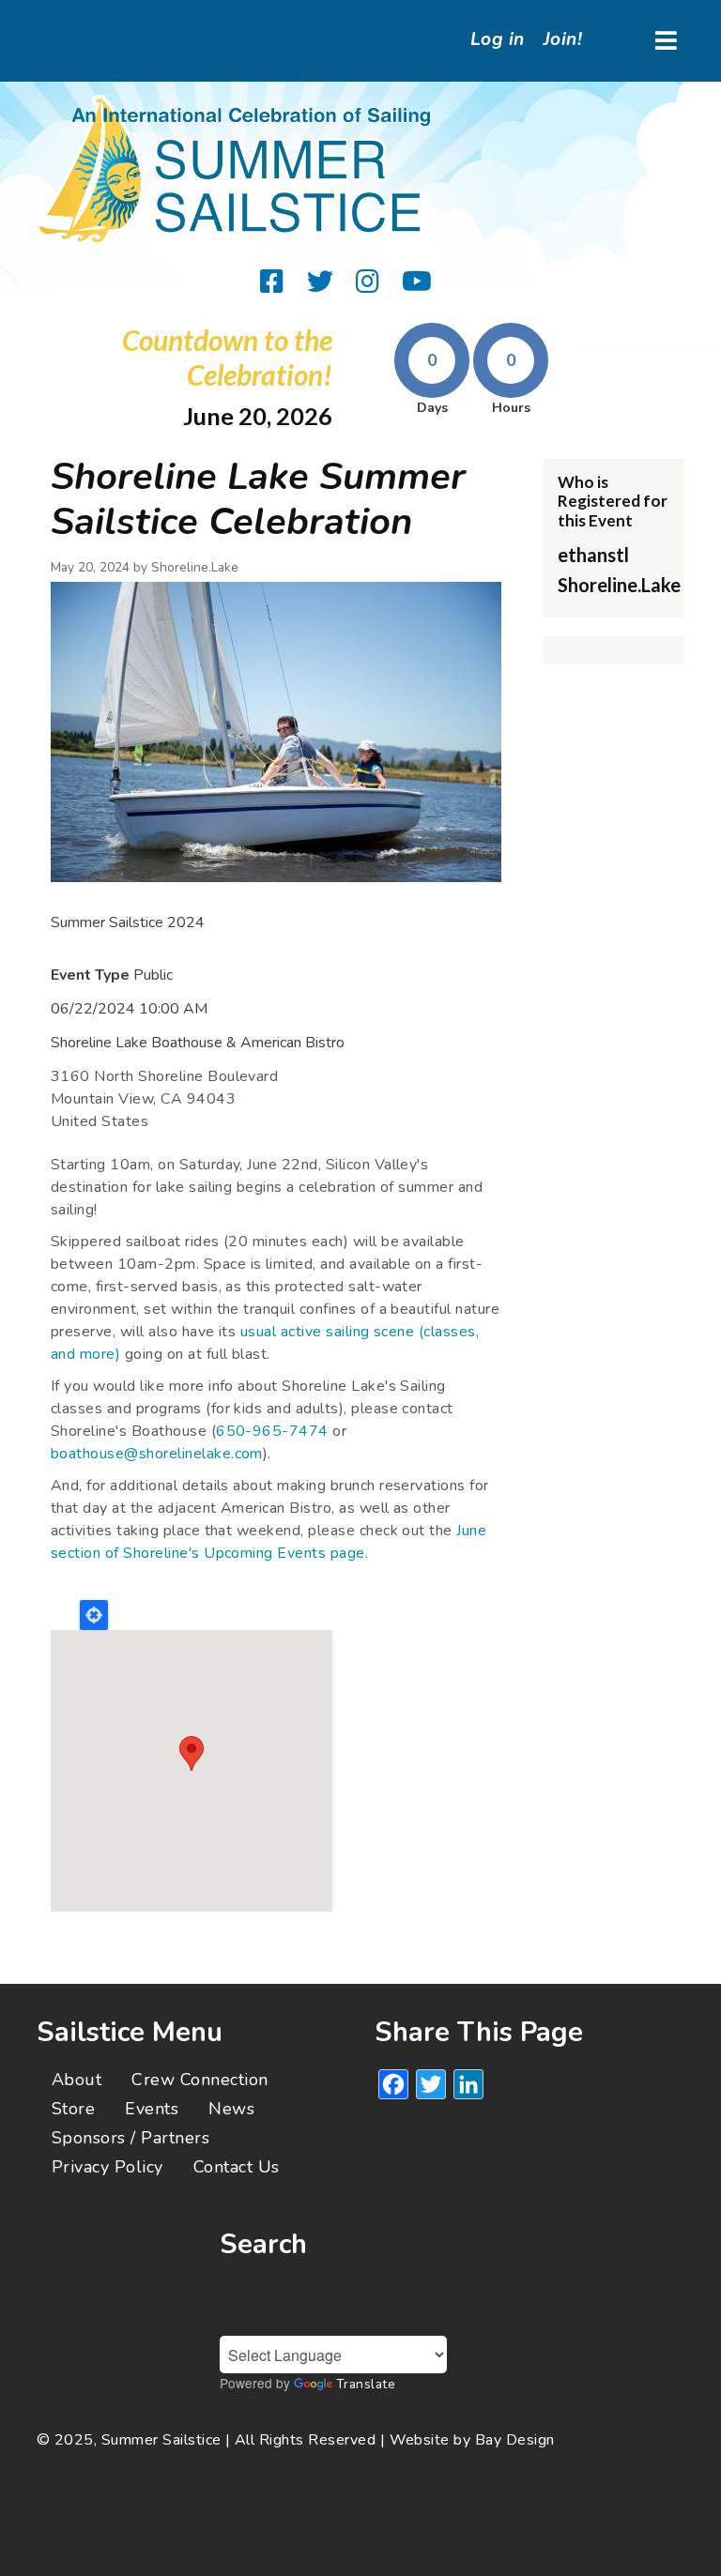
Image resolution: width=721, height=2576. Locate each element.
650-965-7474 (272, 1431)
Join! (563, 39)
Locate (94, 1615)
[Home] (234, 170)
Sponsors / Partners (130, 2138)
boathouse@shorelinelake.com (157, 1454)
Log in (498, 39)
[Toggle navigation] (666, 41)
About (77, 2080)
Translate (366, 2384)
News (231, 2109)
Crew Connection (199, 2080)
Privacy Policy (107, 2167)
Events (152, 2109)
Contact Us (237, 2167)
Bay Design (515, 2440)
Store (73, 2109)
